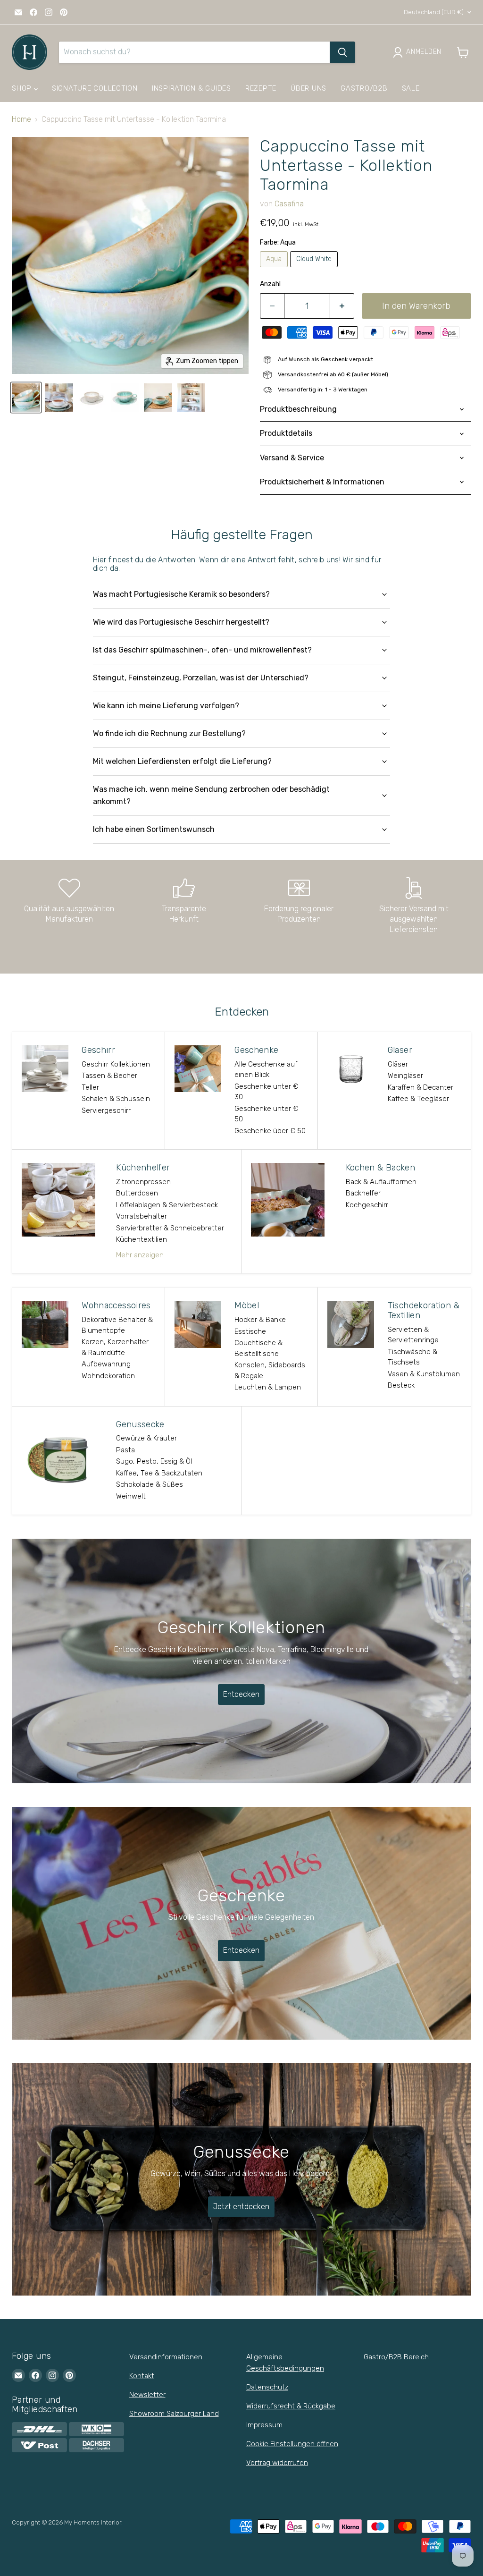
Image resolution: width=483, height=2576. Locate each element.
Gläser (398, 1064)
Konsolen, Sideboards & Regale (270, 1370)
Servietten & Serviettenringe (413, 1335)
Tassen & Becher (109, 1076)
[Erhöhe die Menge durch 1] (342, 306)
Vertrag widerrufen (277, 2463)
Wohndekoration (108, 1376)
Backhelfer (363, 1193)
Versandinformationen (166, 2357)
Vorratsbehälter (142, 1216)
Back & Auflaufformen (381, 1182)
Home (21, 119)
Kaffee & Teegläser (418, 1099)
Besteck (401, 1385)
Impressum (264, 2425)
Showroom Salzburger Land (174, 2414)
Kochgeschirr (367, 1205)
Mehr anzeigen (140, 1255)
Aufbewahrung (106, 1364)
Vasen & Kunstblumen (424, 1374)
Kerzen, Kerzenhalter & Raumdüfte (115, 1347)
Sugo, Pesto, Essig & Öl (154, 1461)
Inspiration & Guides (192, 88)
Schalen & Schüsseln (116, 1099)
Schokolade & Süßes (150, 1484)
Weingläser (405, 1076)
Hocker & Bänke (260, 1320)
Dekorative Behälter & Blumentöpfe (117, 1325)
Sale (411, 88)
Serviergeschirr (106, 1110)
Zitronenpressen (143, 1182)
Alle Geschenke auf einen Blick (266, 1070)
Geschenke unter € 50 (266, 1114)
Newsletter (147, 2395)
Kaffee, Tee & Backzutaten (159, 1473)
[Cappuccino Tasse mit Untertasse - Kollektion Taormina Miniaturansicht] (26, 398)
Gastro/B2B (364, 88)
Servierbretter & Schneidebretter (170, 1228)
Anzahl (270, 284)
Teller (90, 1087)
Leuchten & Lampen (268, 1387)
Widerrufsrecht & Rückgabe (291, 2406)
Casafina (289, 204)
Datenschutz (267, 2387)
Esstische (250, 1331)
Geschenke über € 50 (270, 1131)
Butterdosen (137, 1193)
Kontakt (142, 2376)
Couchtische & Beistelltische (258, 1348)
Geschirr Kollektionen (116, 1064)
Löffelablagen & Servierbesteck (167, 1205)
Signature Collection (95, 88)
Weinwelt (131, 1496)
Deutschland (434, 12)
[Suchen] (342, 52)
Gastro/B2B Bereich (396, 2357)
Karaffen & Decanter (421, 1087)
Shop (23, 88)
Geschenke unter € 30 (266, 1092)
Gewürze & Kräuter (146, 1438)
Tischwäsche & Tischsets (412, 1357)
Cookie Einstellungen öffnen (292, 2444)
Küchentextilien (142, 1239)
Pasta (125, 1450)
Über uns (308, 88)
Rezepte (261, 88)
